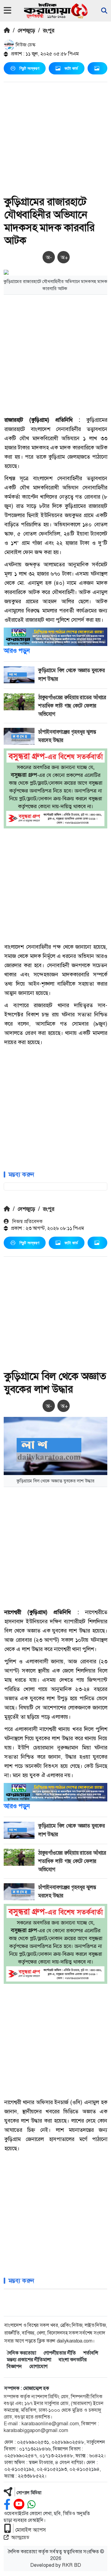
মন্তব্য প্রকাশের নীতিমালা (29, 2360)
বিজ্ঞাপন (14, 2366)
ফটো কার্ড (71, 68)
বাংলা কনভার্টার (73, 2360)
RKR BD (72, 2565)
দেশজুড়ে (26, 30)
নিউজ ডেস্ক (25, 45)
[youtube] (19, 2504)
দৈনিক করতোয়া (21, 2353)
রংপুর (49, 30)
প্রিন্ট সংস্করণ (29, 68)
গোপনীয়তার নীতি (60, 2353)
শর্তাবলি (91, 2353)
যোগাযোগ (38, 2366)
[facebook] (7, 2504)
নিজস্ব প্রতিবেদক (27, 1221)
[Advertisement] (55, 140)
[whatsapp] (31, 2504)
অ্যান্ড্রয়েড (20, 2537)
